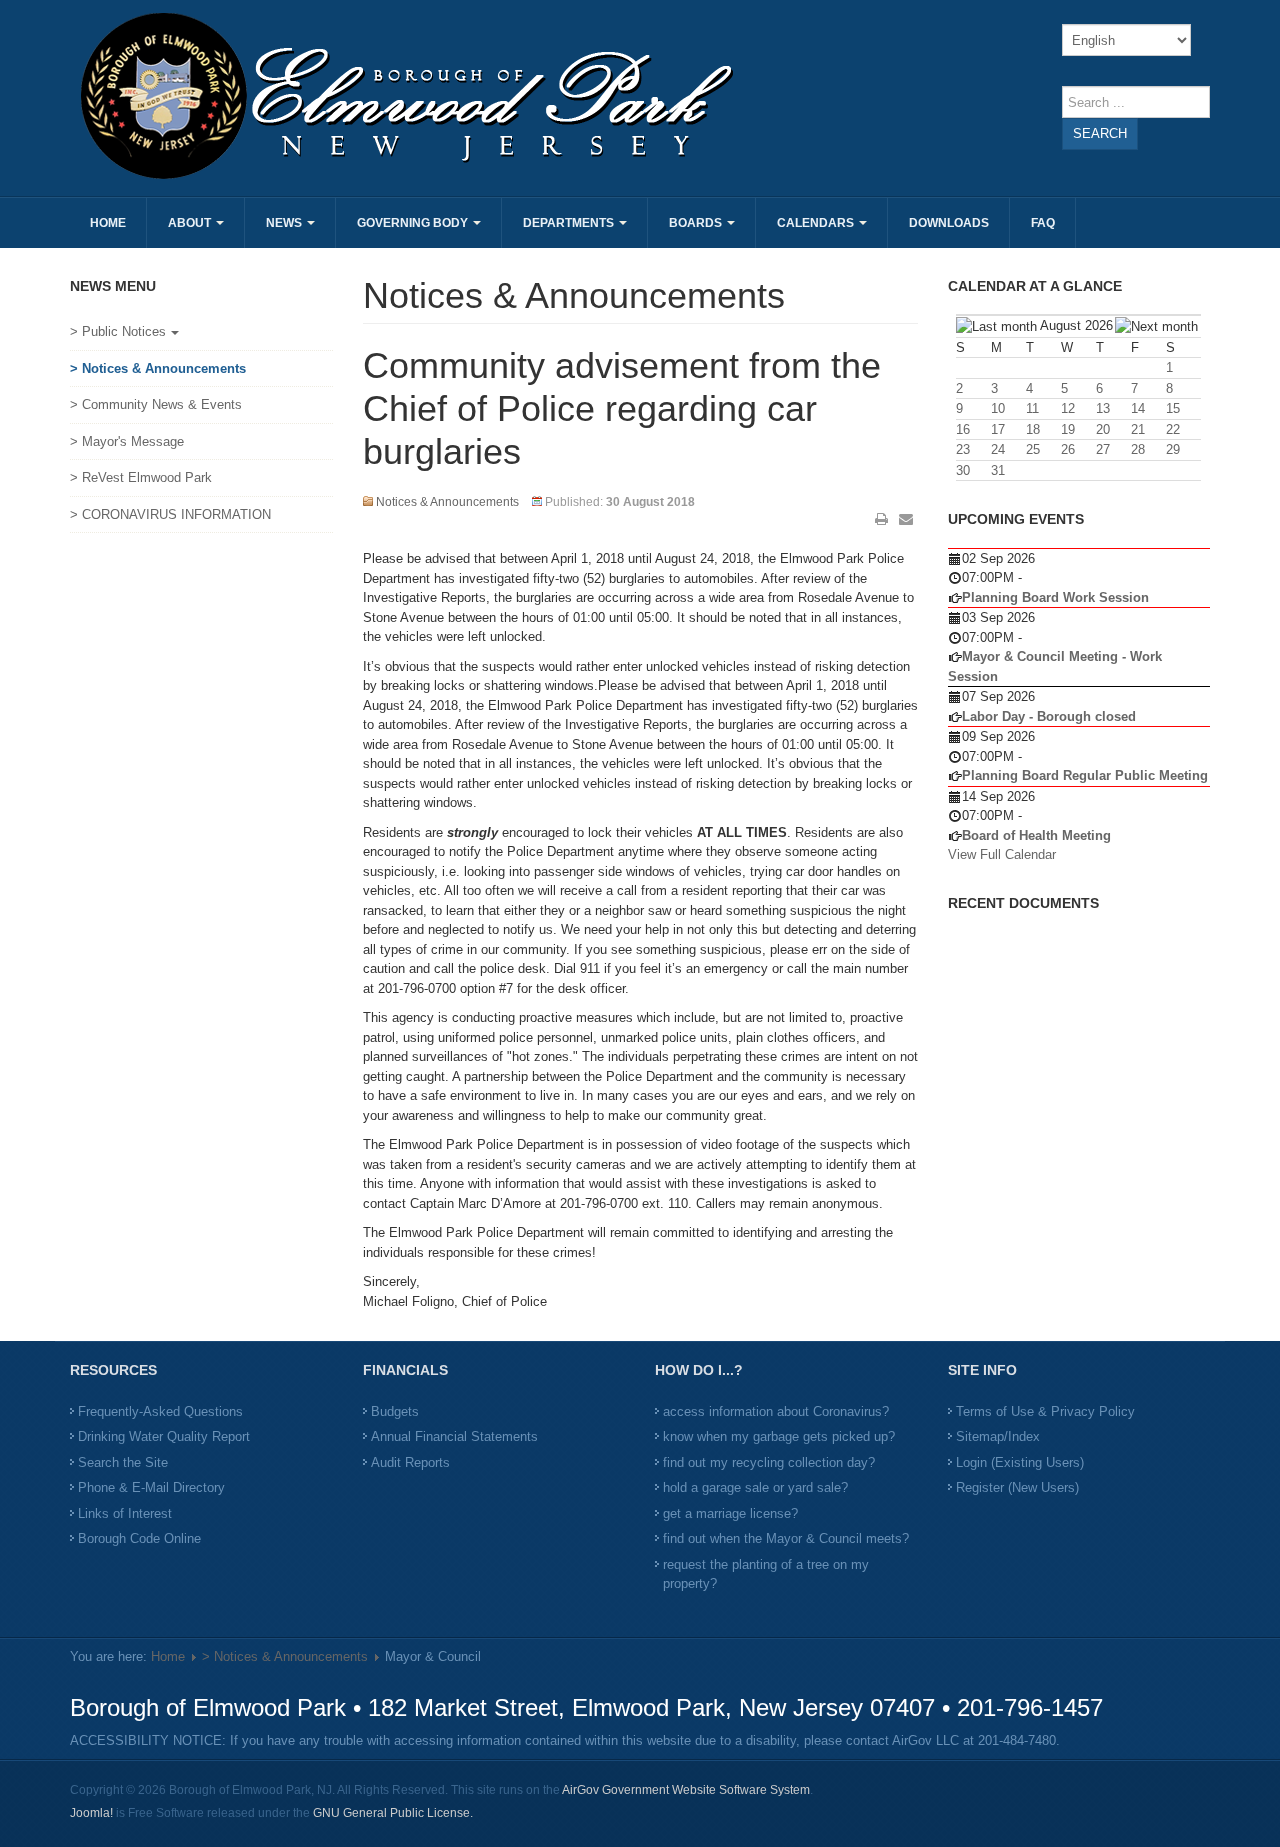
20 (1103, 429)
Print (882, 519)
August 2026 (1076, 325)
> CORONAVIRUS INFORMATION (170, 514)
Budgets (395, 1411)
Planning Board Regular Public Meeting (1085, 775)
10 (998, 408)
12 (1068, 408)
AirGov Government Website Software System (686, 1790)
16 (963, 429)
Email (906, 519)
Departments (570, 223)
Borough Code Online (139, 1538)
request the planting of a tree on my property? (766, 1574)
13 (1103, 408)
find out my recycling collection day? (769, 1462)
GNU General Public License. (393, 1813)
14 (1138, 408)
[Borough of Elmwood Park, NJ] (352, 95)
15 (1173, 408)
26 (1068, 449)
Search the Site (123, 1462)
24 (998, 449)
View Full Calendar (1002, 854)
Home (108, 223)
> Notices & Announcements (158, 368)
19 (1068, 429)
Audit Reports (410, 1462)
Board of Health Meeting (1036, 835)
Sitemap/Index (998, 1436)
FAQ (1043, 223)
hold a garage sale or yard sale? (755, 1487)
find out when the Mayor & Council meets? (786, 1538)
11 (1032, 408)
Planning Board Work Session (1055, 597)
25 (1033, 449)
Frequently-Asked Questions (160, 1411)
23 (963, 449)
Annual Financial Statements (454, 1436)
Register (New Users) (1017, 1487)
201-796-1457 (1030, 1707)
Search (1100, 133)
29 (1173, 449)
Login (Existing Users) (1020, 1462)
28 (1138, 449)
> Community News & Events (156, 404)
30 (963, 470)
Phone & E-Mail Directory (151, 1487)
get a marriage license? (730, 1513)
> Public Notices (118, 331)
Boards (697, 223)
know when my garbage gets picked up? (779, 1436)
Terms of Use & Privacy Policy (1045, 1411)
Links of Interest (125, 1513)
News (285, 223)
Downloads (949, 223)
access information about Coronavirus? (776, 1411)
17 (998, 429)
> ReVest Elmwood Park (141, 477)
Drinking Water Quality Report (164, 1436)
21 (1138, 429)
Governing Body (414, 223)
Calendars (817, 223)
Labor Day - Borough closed (1049, 716)
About (191, 223)
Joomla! (91, 1813)
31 (998, 470)
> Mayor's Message (127, 441)
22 (1173, 429)
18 (1033, 429)
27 (1103, 449)
